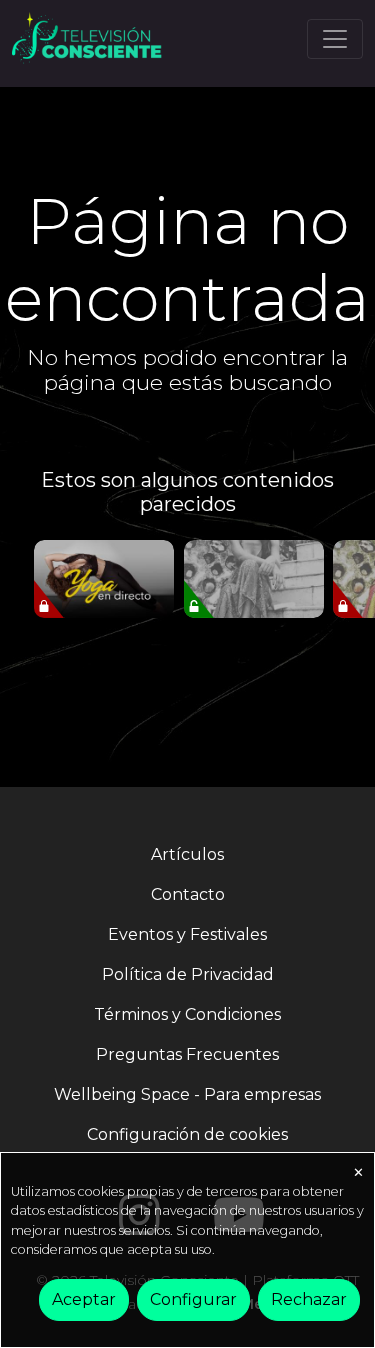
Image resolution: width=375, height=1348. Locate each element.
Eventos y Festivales (187, 934)
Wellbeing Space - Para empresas (187, 1094)
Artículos (187, 854)
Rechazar (309, 1299)
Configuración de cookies (187, 1134)
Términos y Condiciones (187, 1014)
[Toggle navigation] (335, 39)
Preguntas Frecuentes (187, 1054)
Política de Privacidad (188, 974)
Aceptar (84, 1299)
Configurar (193, 1299)
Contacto (188, 894)
